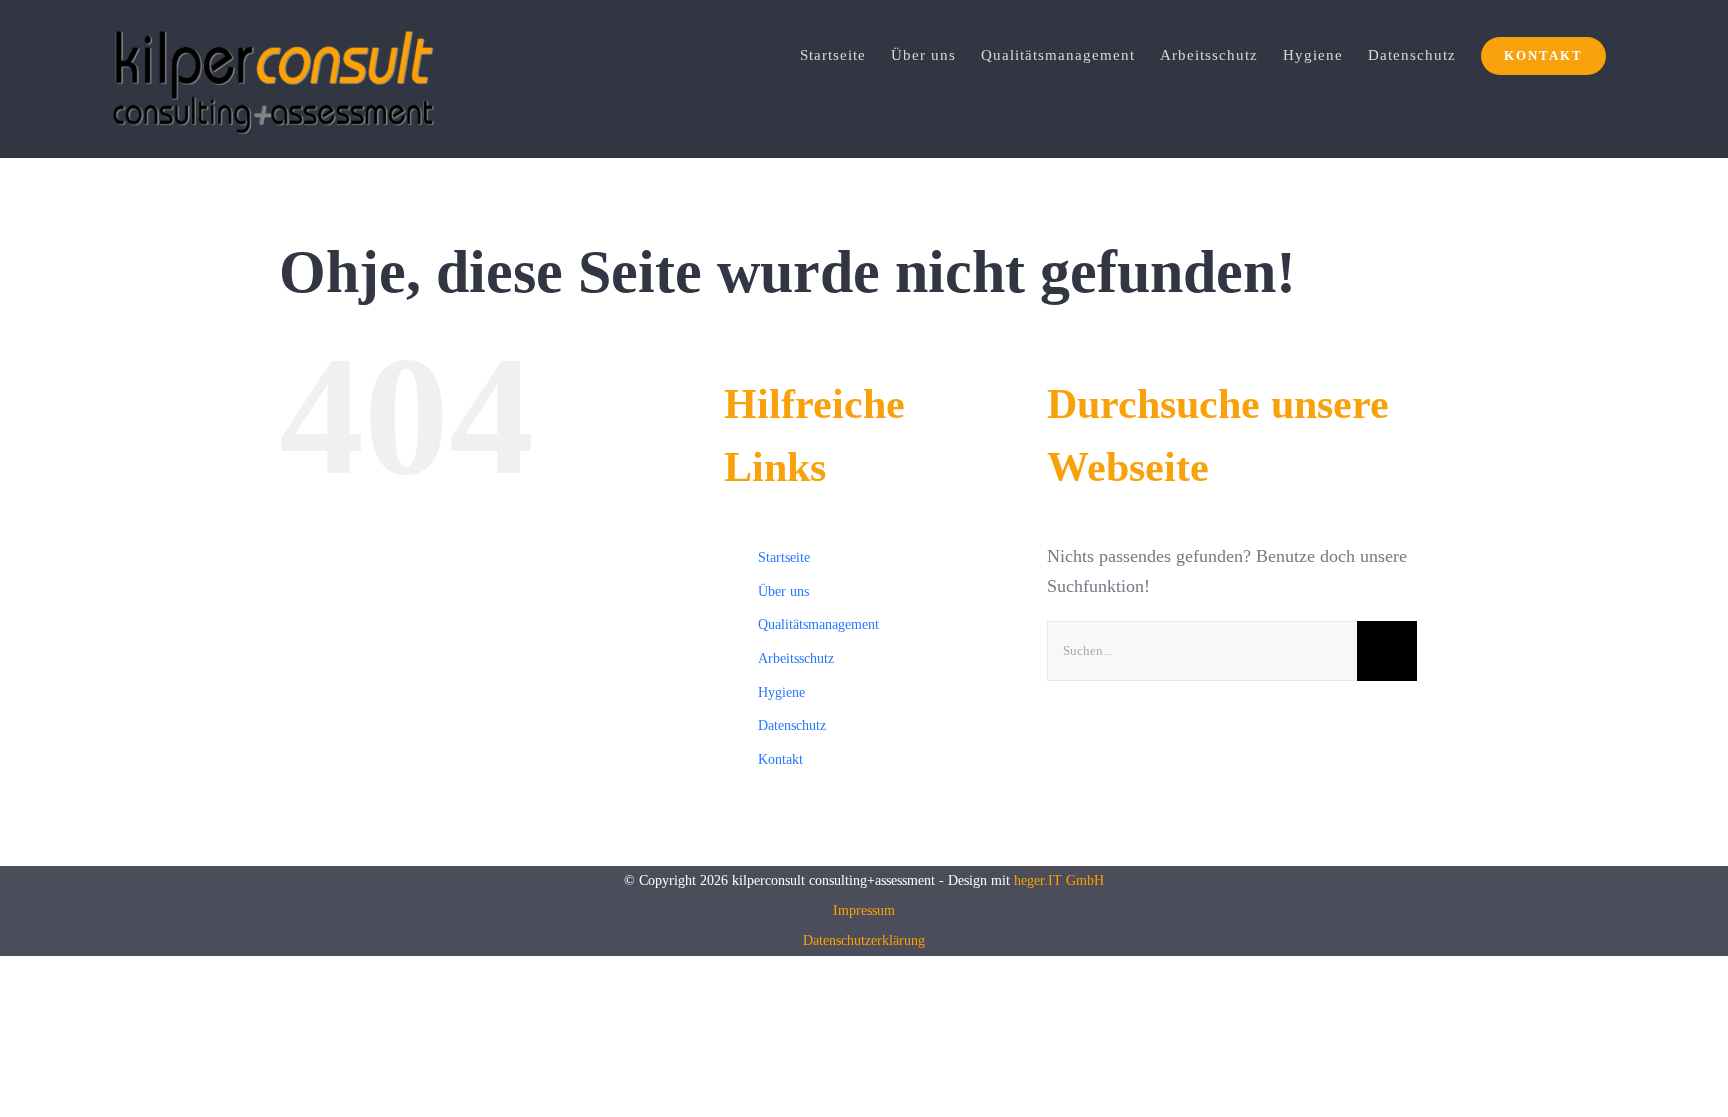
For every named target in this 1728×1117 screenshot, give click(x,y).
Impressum (864, 910)
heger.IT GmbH (1059, 880)
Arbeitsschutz (796, 658)
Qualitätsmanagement (818, 624)
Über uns (783, 591)
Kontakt (780, 759)
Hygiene (781, 692)
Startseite (784, 557)
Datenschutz (792, 725)
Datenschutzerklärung (864, 940)
